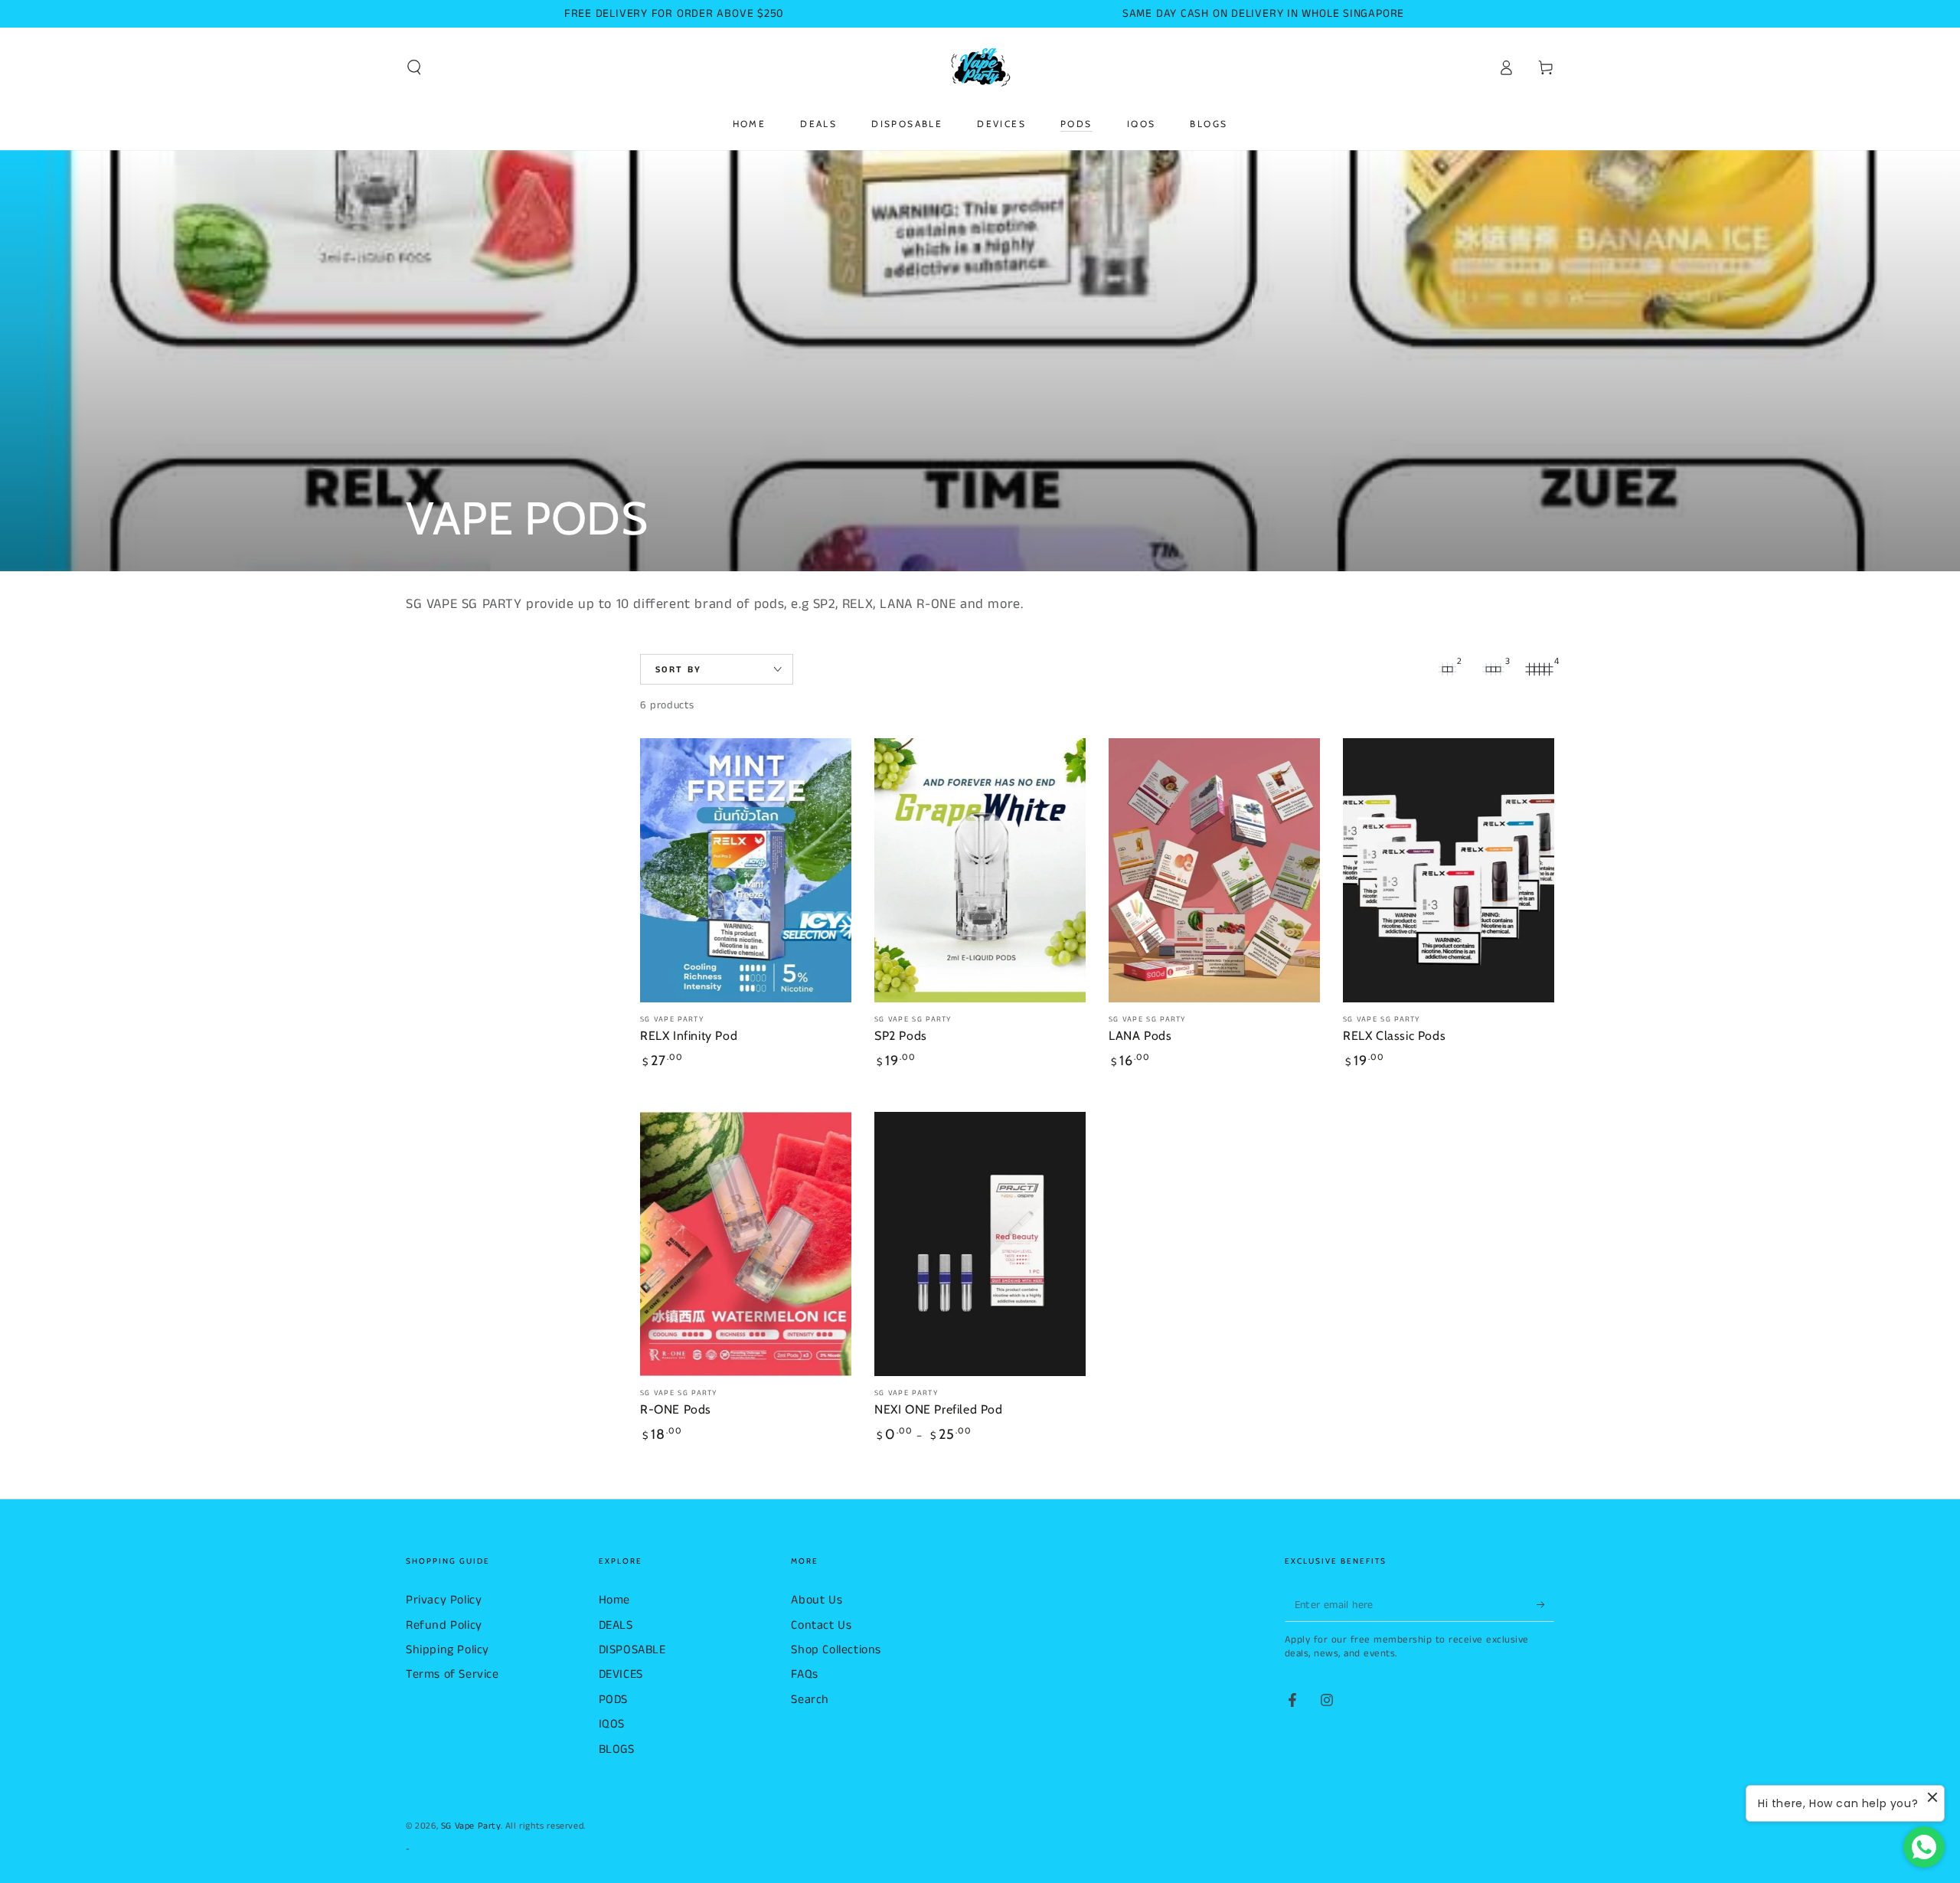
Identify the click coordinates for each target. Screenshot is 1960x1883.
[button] (414, 67)
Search (810, 1700)
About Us (817, 1600)
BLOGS (617, 1749)
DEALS (616, 1625)
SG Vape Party (471, 1826)
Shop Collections (836, 1650)
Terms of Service (452, 1674)
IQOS (612, 1724)
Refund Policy (444, 1625)
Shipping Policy (448, 1650)
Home (614, 1600)
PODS (613, 1700)
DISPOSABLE (632, 1650)
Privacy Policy (444, 1600)
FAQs (804, 1674)
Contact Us (821, 1625)
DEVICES (621, 1674)
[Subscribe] (1545, 1604)
